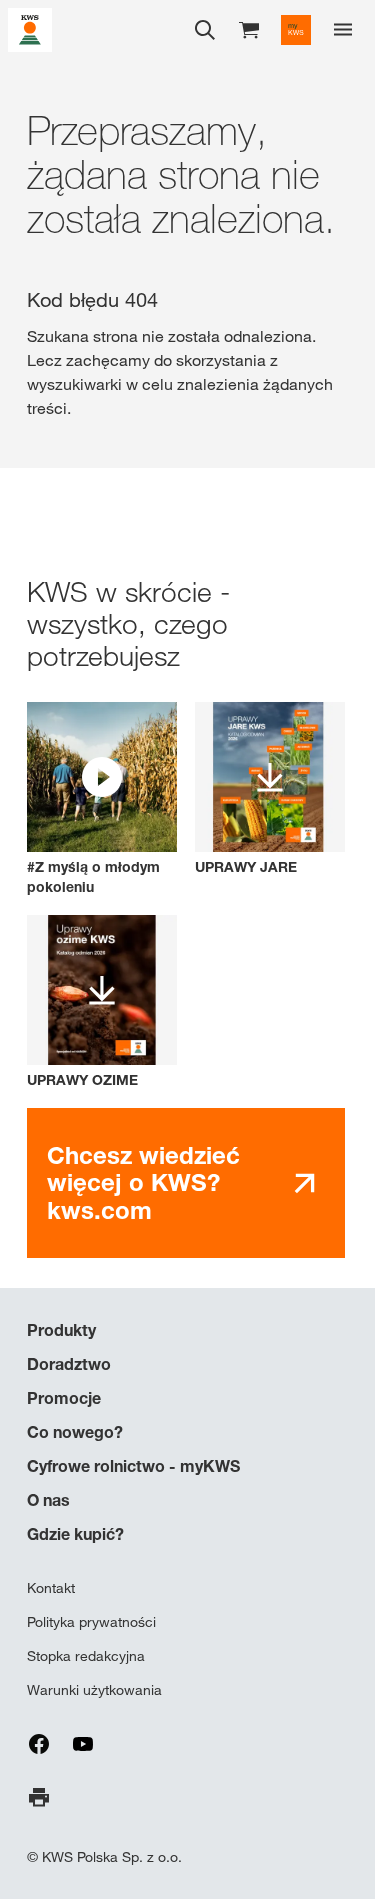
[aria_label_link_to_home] (30, 28)
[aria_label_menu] (343, 30)
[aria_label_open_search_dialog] (205, 30)
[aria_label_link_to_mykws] (296, 30)
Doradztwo (69, 1364)
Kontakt (51, 1588)
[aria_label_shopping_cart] (249, 28)
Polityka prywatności (91, 1622)
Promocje (64, 1398)
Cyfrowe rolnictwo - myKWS (133, 1466)
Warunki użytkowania (94, 1690)
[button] (102, 799)
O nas (48, 1500)
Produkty (61, 1330)
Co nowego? (75, 1432)
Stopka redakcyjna (86, 1656)
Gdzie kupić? (75, 1534)
